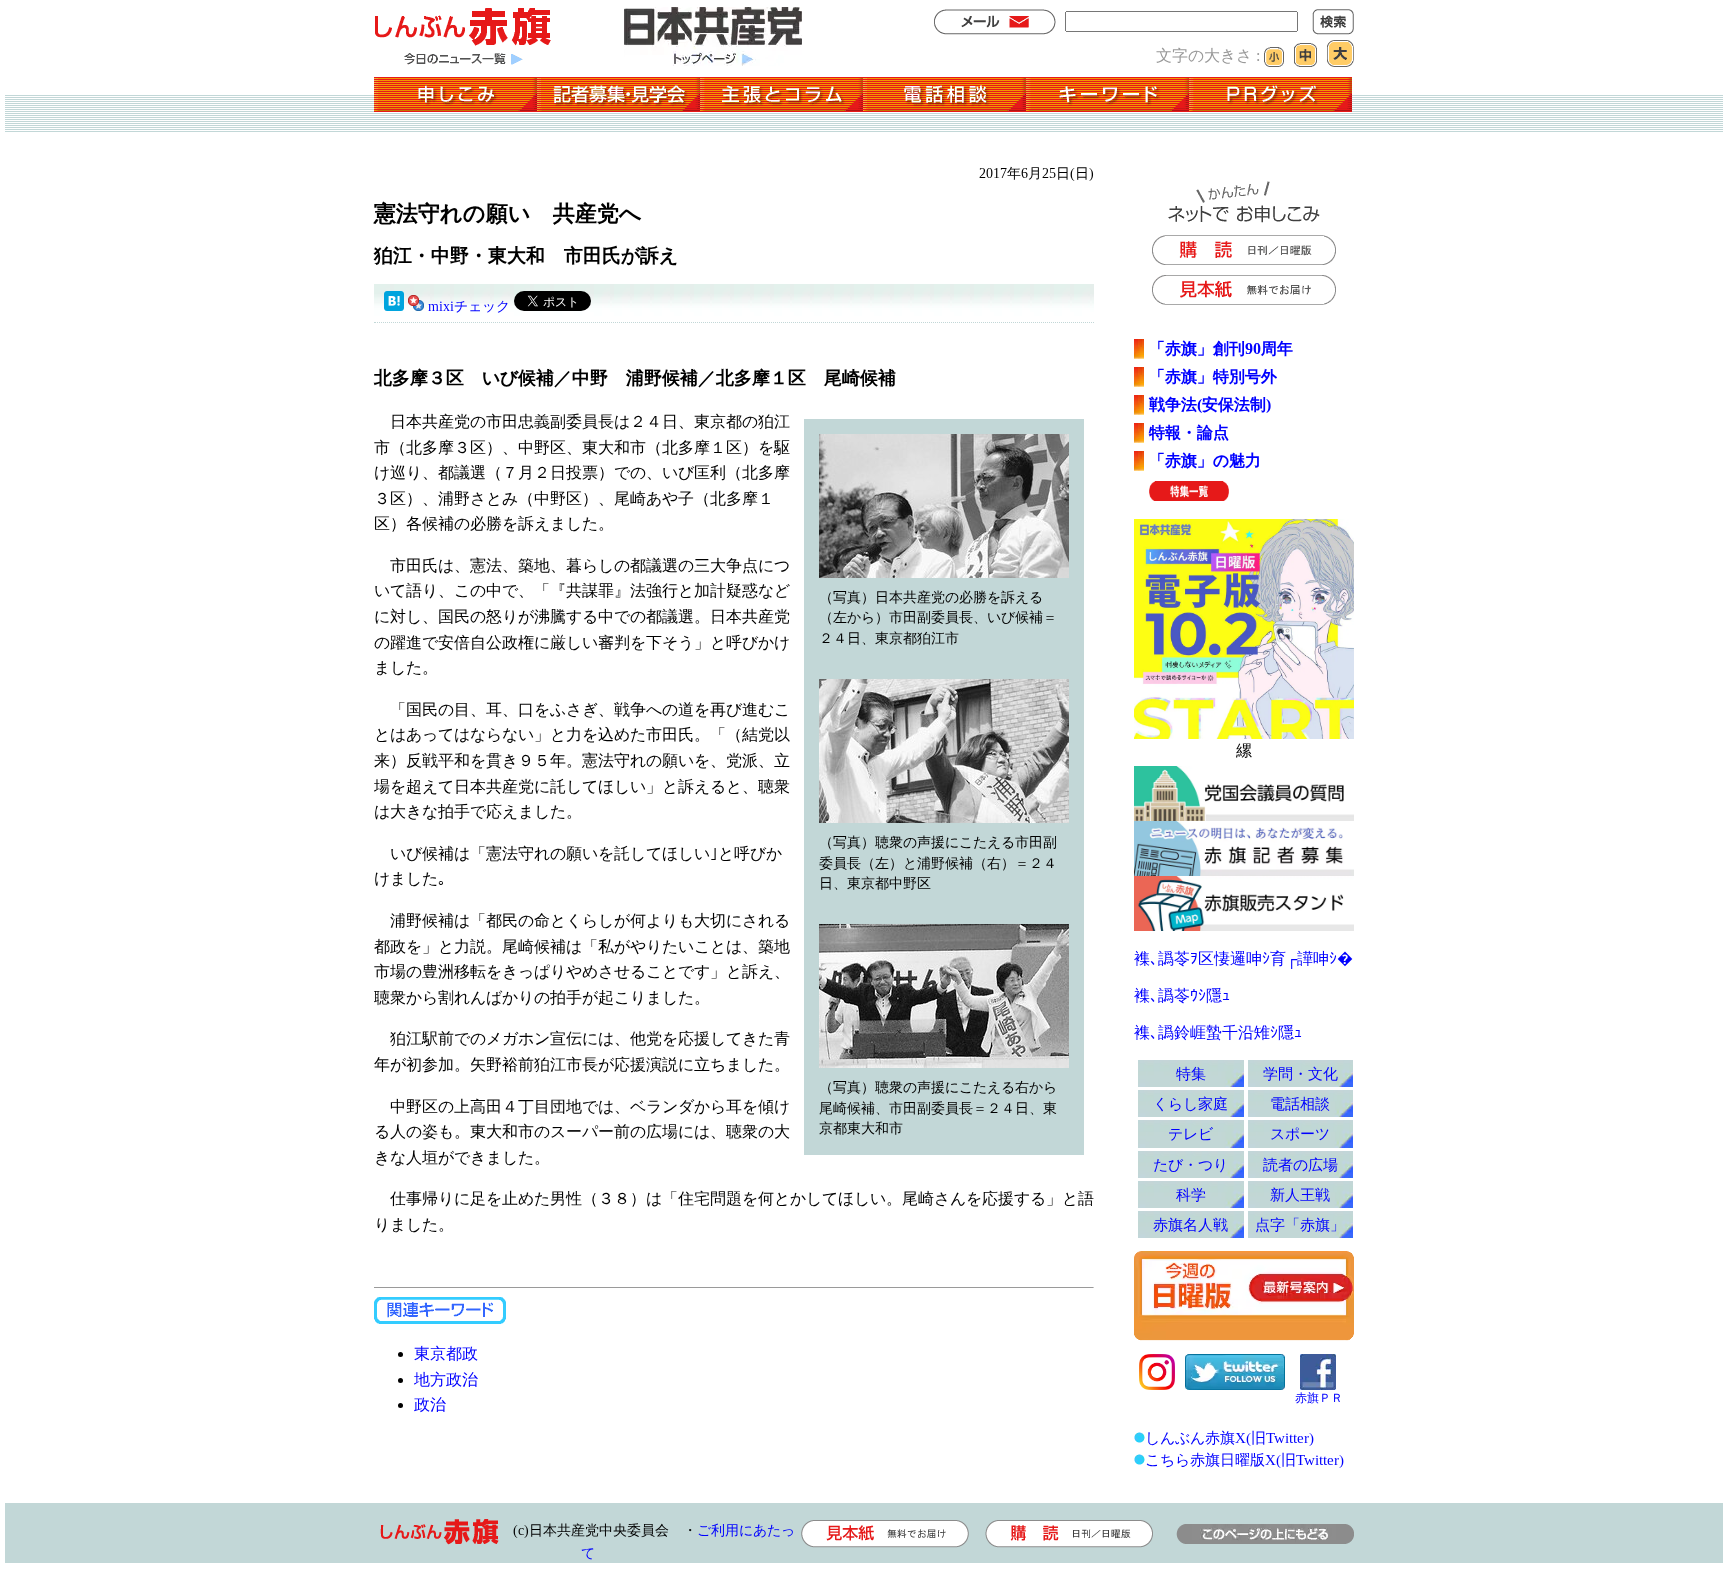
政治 (430, 1404)
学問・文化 (1300, 1073)
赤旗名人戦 (1190, 1224)
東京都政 (446, 1353)
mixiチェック (469, 306)
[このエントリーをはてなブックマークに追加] (394, 306)
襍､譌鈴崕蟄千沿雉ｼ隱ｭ (1218, 1032)
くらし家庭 (1190, 1103)
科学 (1191, 1194)
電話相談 (1300, 1103)
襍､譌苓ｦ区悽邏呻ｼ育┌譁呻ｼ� (1243, 958)
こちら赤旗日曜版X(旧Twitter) (1244, 1459)
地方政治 (446, 1379)
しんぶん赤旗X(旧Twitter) (1229, 1437)
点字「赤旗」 (1300, 1224)
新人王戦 (1300, 1194)
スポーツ (1300, 1133)
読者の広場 (1300, 1164)
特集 (1191, 1073)
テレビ (1190, 1133)
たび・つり (1190, 1164)
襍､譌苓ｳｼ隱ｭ (1182, 995)
